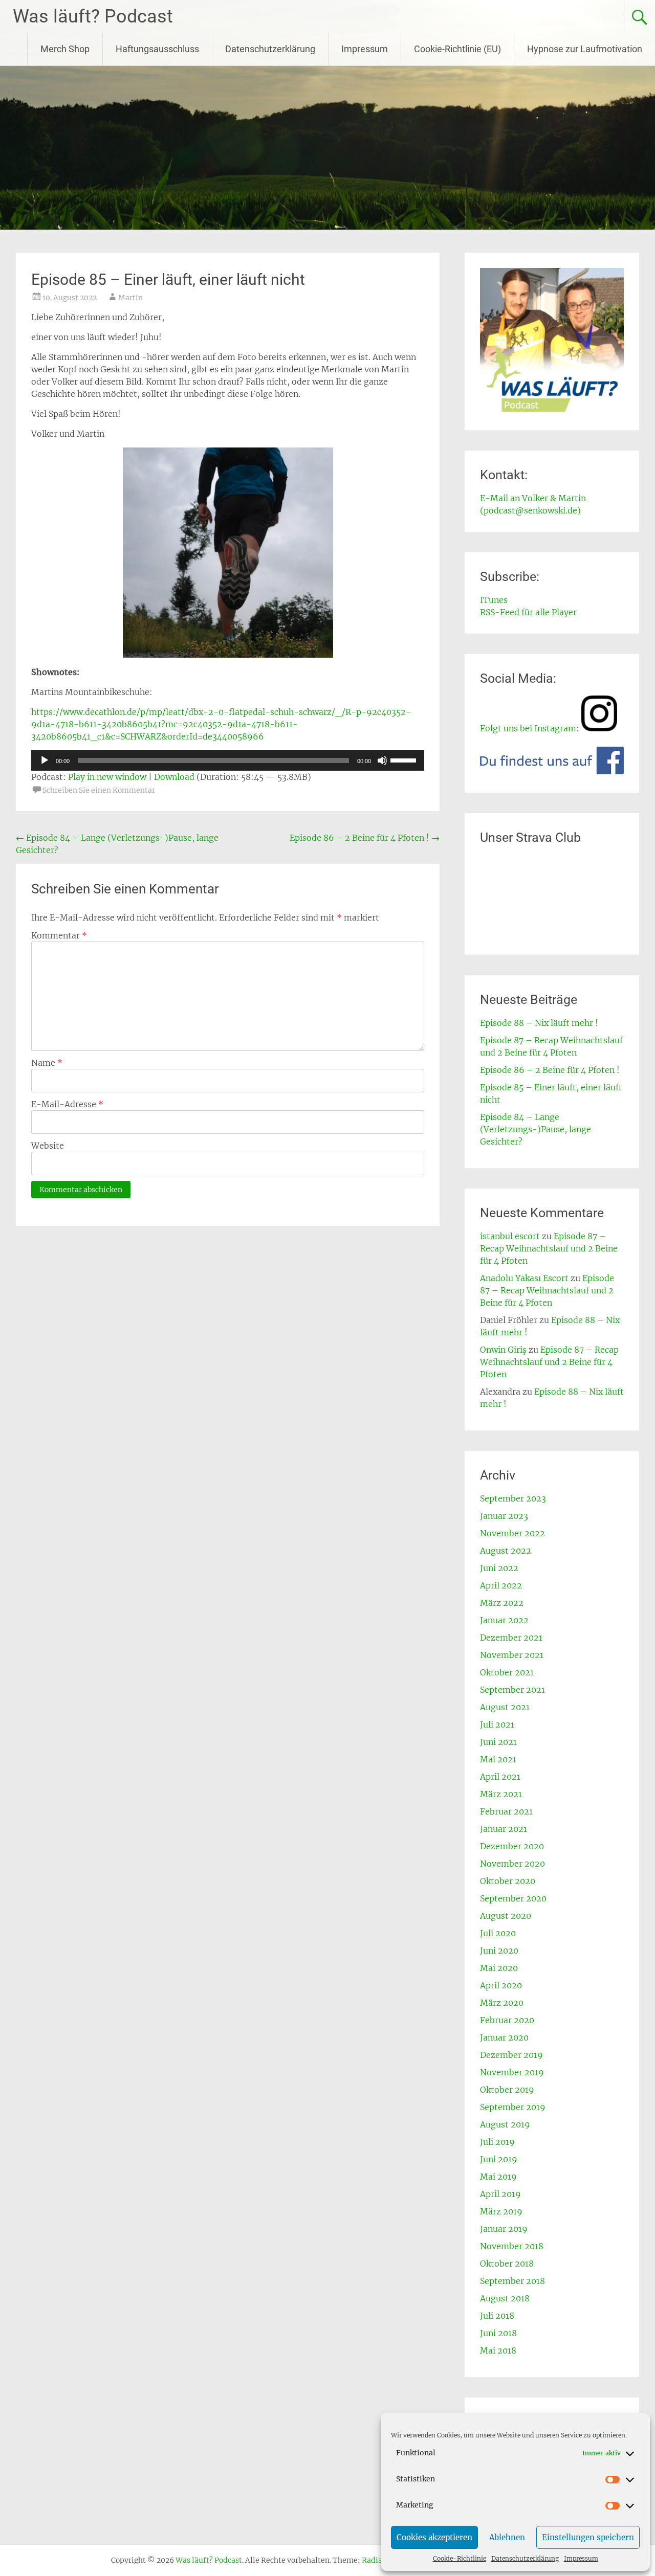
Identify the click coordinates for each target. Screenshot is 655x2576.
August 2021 (505, 1707)
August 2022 (506, 1551)
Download (174, 777)
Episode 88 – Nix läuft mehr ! (539, 1023)
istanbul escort (510, 1236)
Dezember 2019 (511, 2055)
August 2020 (506, 1916)
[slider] (405, 759)
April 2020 (501, 1985)
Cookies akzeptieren (434, 2537)
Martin (130, 298)
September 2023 (513, 1498)
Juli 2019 (497, 2142)
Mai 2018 (498, 2350)
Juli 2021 (497, 1724)
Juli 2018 (497, 2316)
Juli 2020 (498, 1933)
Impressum (581, 2558)
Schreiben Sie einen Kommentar (99, 790)
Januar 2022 (504, 1620)
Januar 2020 (504, 2037)
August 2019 (505, 2124)
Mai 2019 (498, 2177)
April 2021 (500, 1777)
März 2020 (502, 2003)
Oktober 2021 (507, 1672)
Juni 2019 (499, 2159)
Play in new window (107, 777)
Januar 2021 (504, 1829)
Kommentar (59, 935)
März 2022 (502, 1603)
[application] (228, 760)
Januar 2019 (504, 2229)
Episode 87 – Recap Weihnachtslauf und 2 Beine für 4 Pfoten (549, 1248)
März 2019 (501, 2211)
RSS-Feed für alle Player (528, 612)
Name (47, 1063)
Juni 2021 (498, 1742)
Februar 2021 (506, 1811)
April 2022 (501, 1585)
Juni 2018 (498, 2333)
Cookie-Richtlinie (460, 2558)
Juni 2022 (499, 1568)
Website (48, 1146)
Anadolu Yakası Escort (524, 1278)
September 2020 (513, 1898)
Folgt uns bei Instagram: (530, 728)
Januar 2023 (504, 1516)
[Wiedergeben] (45, 760)
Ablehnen (507, 2537)
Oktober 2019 (507, 2090)
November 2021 (512, 1655)
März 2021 (501, 1794)
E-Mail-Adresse (67, 1104)
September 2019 (513, 2107)
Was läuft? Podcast (93, 16)
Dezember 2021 (511, 1638)
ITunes (494, 600)
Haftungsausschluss (157, 49)
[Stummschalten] (382, 760)
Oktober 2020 (508, 1881)
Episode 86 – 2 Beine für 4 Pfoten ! (365, 838)
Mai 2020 (499, 1968)
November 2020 (512, 1864)
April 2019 (500, 2194)
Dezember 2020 (512, 1846)
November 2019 (512, 2072)
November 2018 (512, 2246)
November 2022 (512, 1533)
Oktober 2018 (507, 2264)
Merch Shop (65, 49)
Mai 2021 (498, 1759)
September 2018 (512, 2281)
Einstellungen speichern (588, 2537)
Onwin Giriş (503, 1350)
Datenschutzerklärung (525, 2558)
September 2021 (512, 1690)
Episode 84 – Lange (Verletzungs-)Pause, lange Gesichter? (536, 1129)
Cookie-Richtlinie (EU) (457, 49)
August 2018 (505, 2298)
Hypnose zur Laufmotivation (585, 49)
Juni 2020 (499, 1951)
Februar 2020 (507, 2020)
